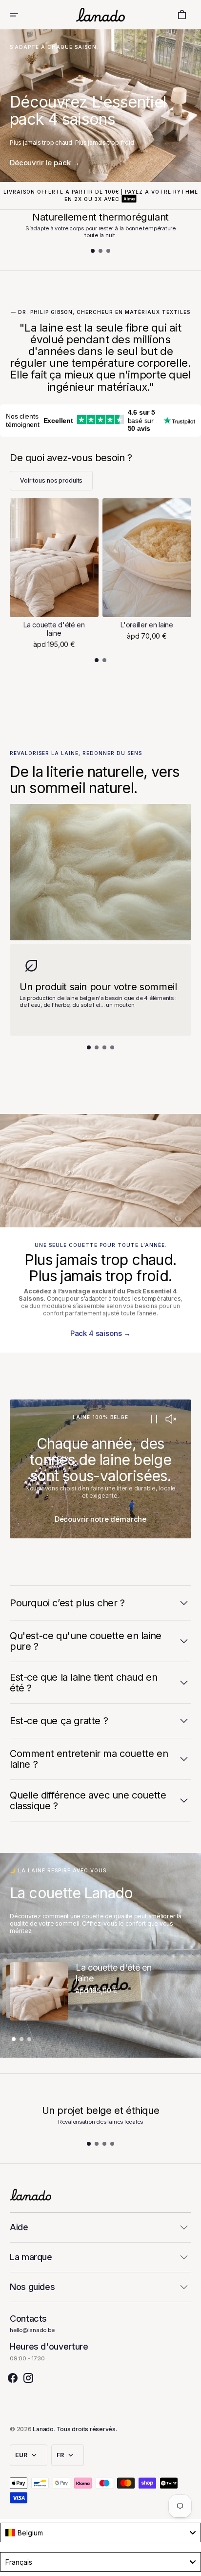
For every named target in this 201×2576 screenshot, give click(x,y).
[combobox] (100, 2532)
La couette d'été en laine (54, 629)
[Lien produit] (54, 573)
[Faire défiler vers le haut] (189, 2564)
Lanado (43, 2429)
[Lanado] (100, 14)
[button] (20, 15)
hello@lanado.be (32, 2330)
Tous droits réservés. (87, 2429)
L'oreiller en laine (147, 625)
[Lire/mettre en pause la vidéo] (154, 1420)
